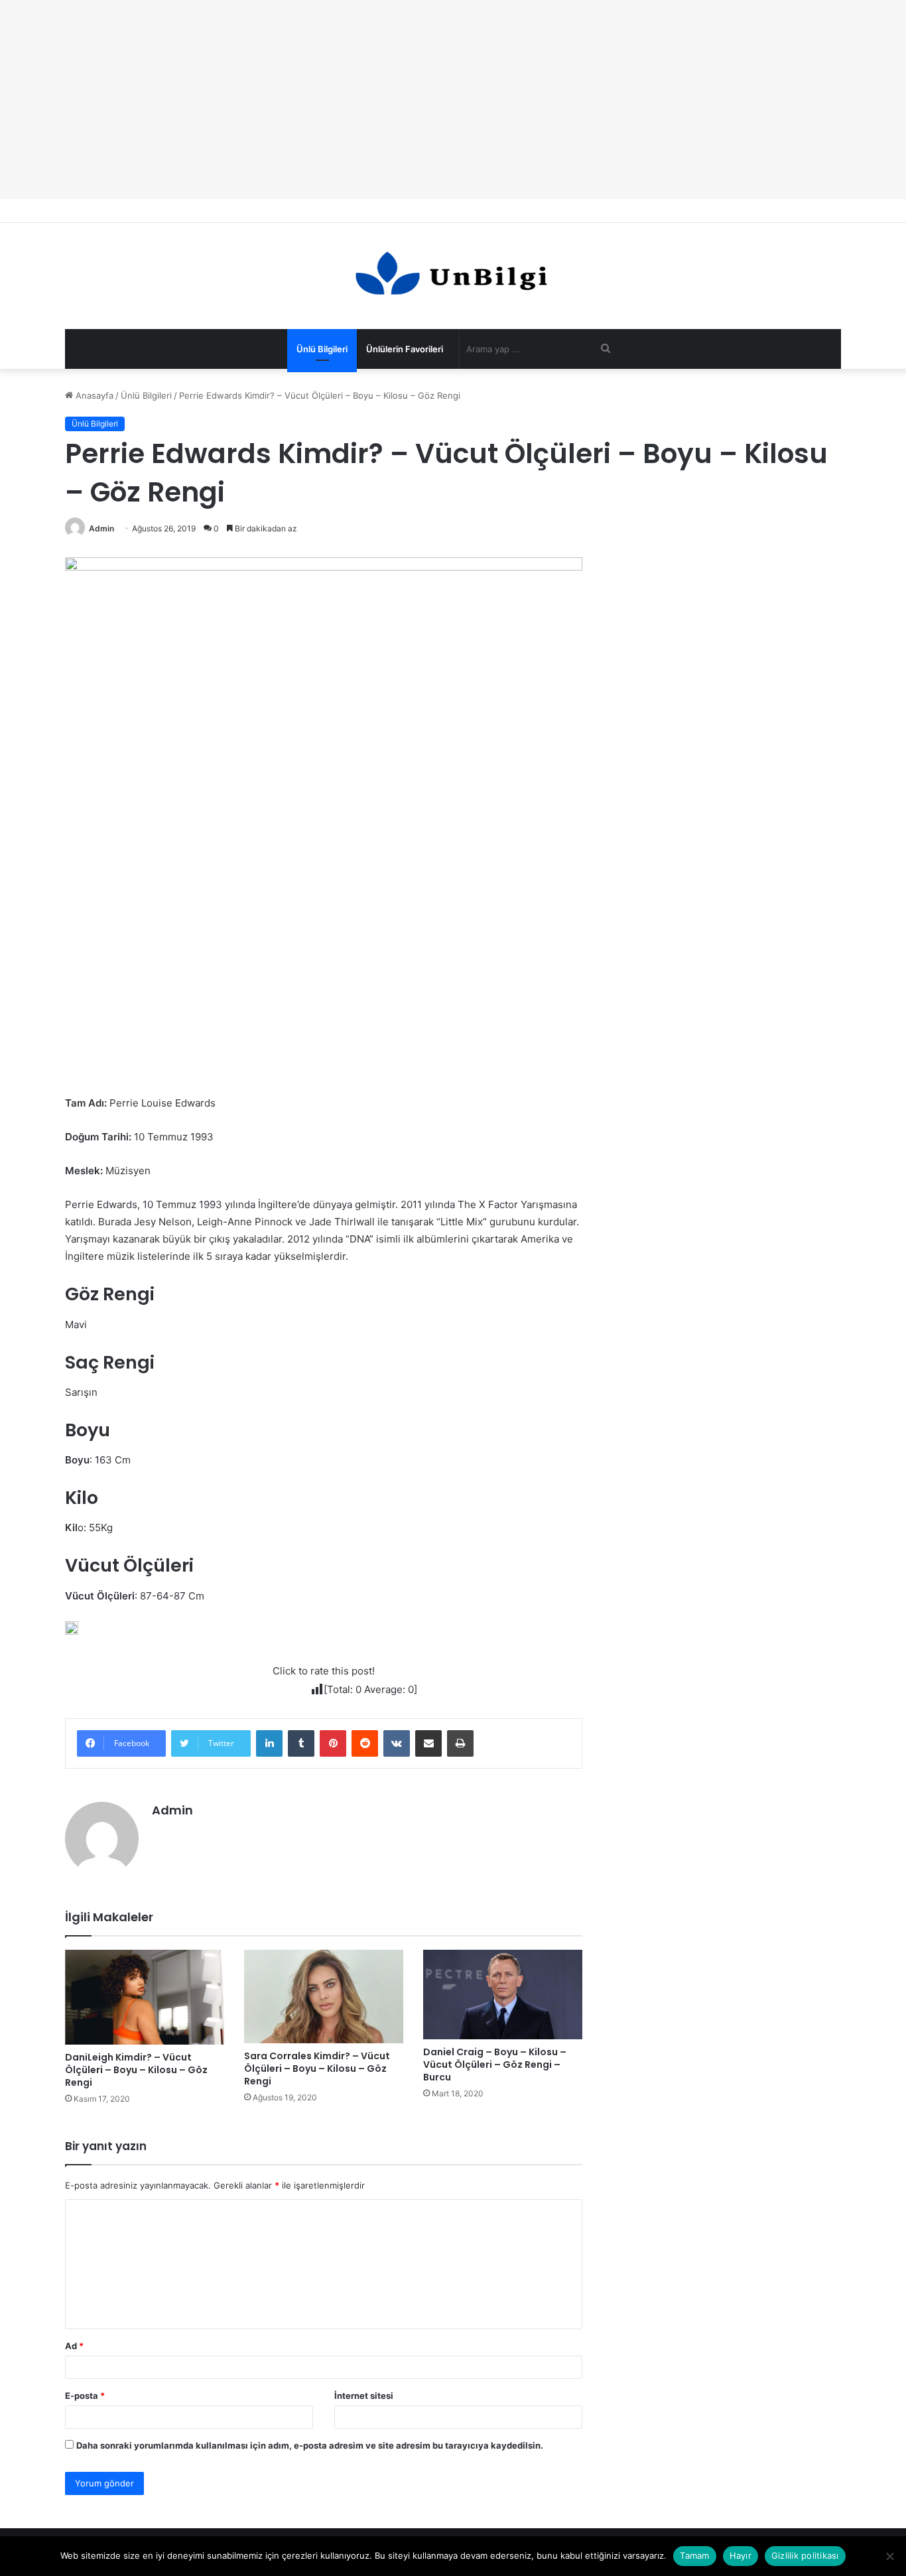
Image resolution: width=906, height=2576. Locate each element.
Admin (101, 528)
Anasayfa (93, 395)
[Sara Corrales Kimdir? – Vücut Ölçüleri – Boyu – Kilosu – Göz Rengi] (324, 1997)
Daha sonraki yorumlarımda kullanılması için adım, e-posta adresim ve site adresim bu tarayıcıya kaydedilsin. (310, 2445)
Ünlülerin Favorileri (405, 349)
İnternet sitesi (364, 2396)
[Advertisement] (453, 100)
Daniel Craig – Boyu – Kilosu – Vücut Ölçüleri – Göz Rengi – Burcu (495, 2065)
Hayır (741, 2555)
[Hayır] (889, 2556)
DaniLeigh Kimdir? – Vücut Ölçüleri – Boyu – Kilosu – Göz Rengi (136, 2070)
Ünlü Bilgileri (322, 349)
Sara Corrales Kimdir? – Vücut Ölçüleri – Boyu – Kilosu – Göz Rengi (317, 2068)
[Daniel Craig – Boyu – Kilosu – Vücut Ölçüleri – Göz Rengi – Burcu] (503, 1995)
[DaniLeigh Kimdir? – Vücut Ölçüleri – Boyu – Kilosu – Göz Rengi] (145, 1997)
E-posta (85, 2396)
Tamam (694, 2555)
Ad (74, 2346)
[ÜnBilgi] (453, 276)
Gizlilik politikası (805, 2555)
